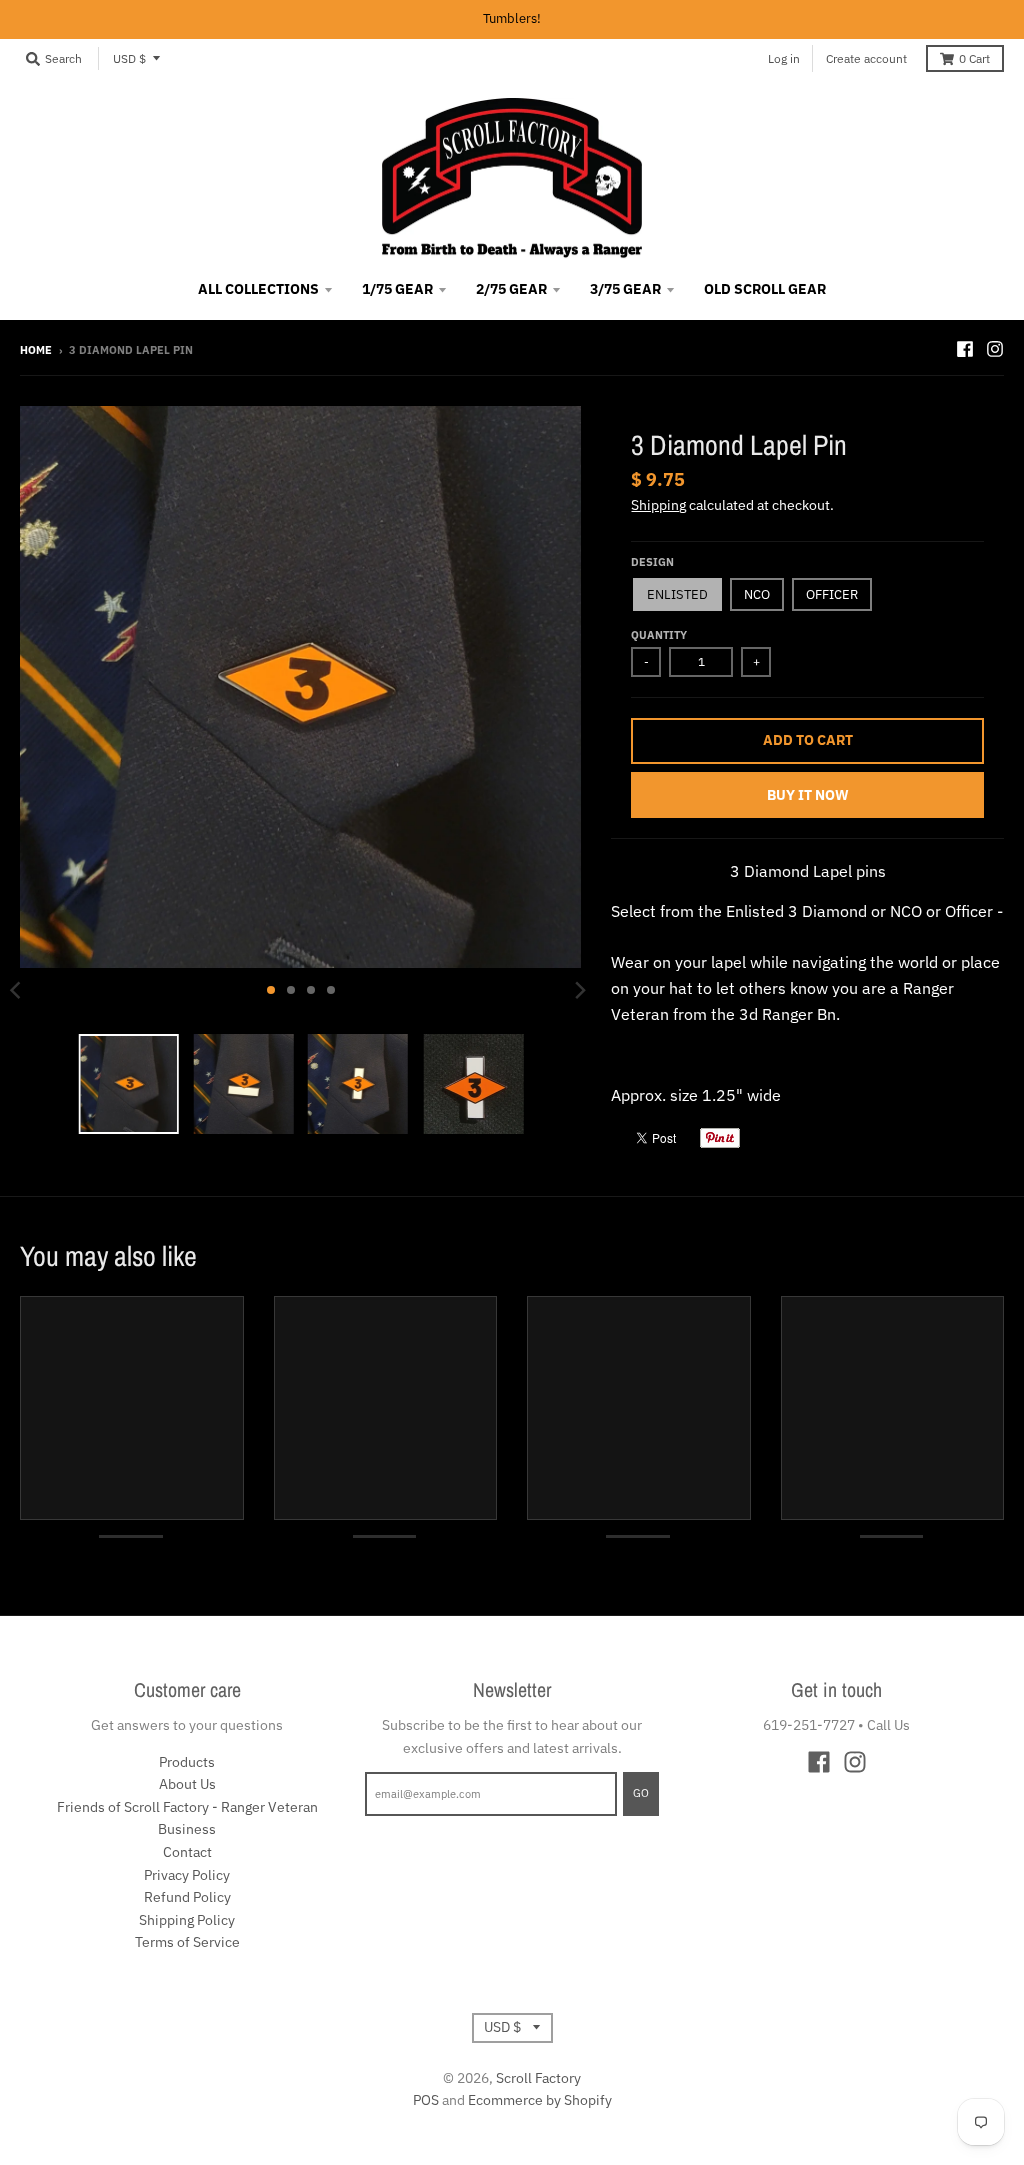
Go (641, 1793)
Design (652, 562)
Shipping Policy (187, 1920)
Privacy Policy (187, 1875)
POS (426, 2100)
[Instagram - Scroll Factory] (995, 349)
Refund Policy (187, 1897)
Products (187, 1762)
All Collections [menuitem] (258, 289)
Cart (974, 58)
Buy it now (808, 795)
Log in (784, 58)
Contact (187, 1852)
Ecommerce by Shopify (540, 2100)
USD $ (129, 58)
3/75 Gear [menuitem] (625, 289)
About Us (187, 1784)
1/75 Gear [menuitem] (397, 289)
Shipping (658, 505)
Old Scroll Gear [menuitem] (765, 289)
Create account (866, 58)
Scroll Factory (538, 2078)
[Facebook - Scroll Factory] (965, 349)
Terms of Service (187, 1942)
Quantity (659, 635)
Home (36, 350)
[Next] (579, 990)
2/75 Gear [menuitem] (511, 289)
